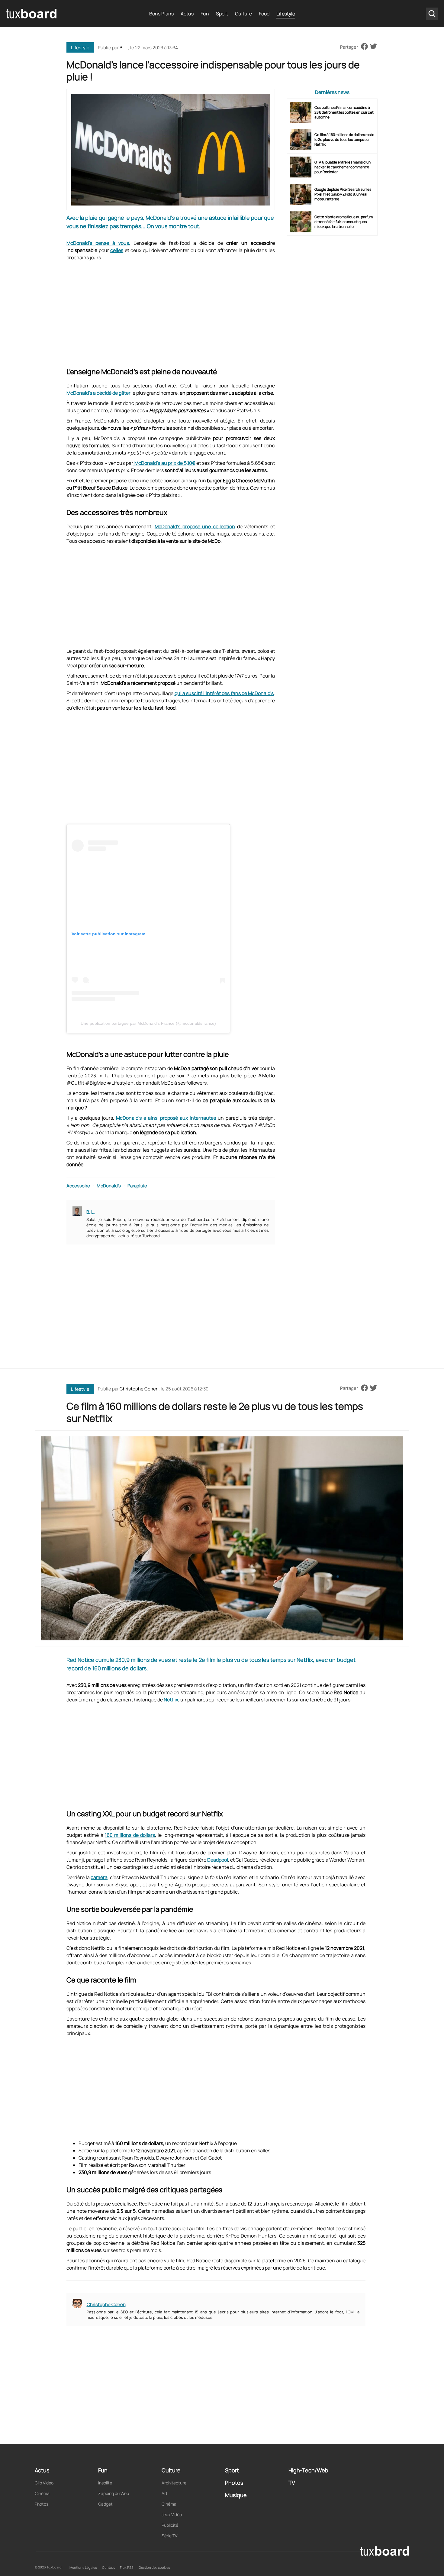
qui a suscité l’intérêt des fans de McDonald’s (224, 693)
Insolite (105, 2483)
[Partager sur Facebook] (364, 47)
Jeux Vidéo (172, 2515)
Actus (187, 14)
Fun (205, 14)
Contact (108, 2567)
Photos (42, 2504)
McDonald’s (109, 1186)
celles (117, 250)
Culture (243, 14)
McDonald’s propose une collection (195, 526)
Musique (236, 2495)
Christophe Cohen (139, 1389)
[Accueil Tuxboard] (32, 14)
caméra (99, 1877)
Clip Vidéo (44, 2483)
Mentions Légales (83, 2567)
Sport (222, 14)
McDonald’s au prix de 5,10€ (164, 463)
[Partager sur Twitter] (373, 47)
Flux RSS (127, 2567)
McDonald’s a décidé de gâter (98, 393)
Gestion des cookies (154, 2567)
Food (264, 14)
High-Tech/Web (308, 2470)
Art (165, 2493)
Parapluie (137, 1186)
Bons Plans (161, 14)
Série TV (169, 2536)
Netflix (171, 1700)
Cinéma (42, 2493)
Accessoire (78, 1186)
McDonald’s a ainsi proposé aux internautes (166, 1118)
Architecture (174, 2483)
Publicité (170, 2525)
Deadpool (218, 1860)
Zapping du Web (114, 2493)
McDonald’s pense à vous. (98, 243)
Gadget (105, 2504)
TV (292, 2483)
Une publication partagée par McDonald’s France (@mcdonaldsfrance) (148, 1023)
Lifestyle (286, 14)
